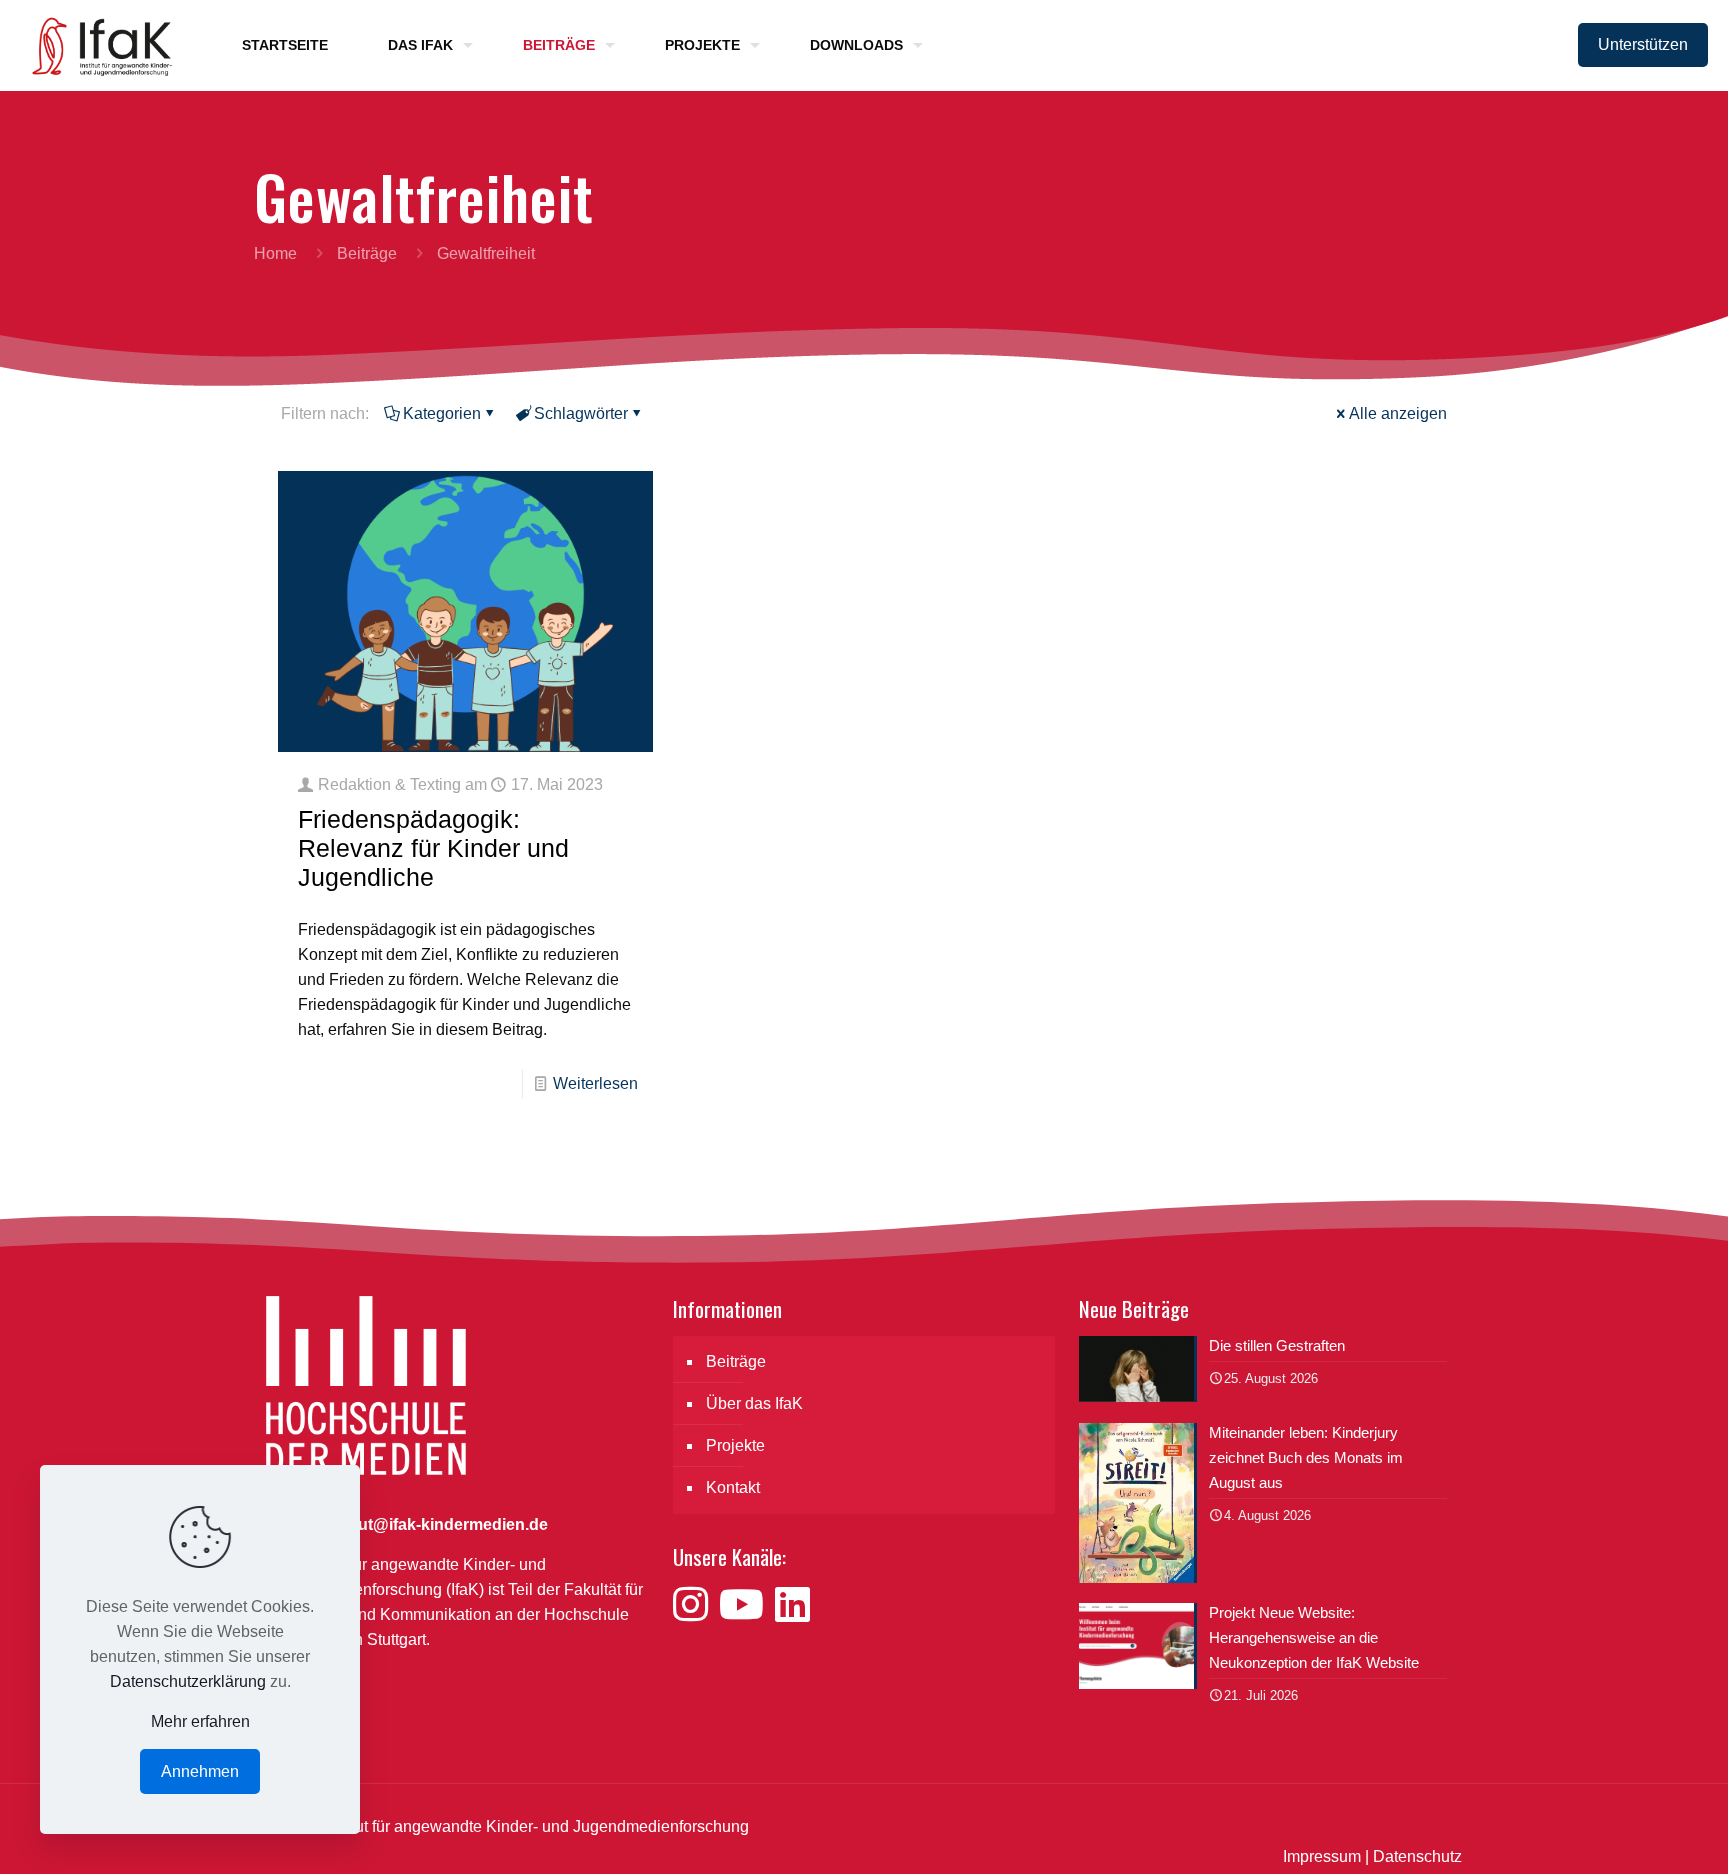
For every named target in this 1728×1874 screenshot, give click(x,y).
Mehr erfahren (200, 1721)
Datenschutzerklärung (188, 1681)
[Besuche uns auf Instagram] (696, 1605)
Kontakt (733, 1487)
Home (275, 253)
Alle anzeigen (1398, 413)
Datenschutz (1417, 1856)
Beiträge (367, 253)
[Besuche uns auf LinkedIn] (792, 1605)
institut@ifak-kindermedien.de (434, 1524)
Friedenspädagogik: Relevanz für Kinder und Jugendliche (433, 848)
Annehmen (200, 1771)
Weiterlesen (595, 1083)
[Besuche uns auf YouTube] (747, 1605)
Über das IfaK (754, 1403)
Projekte (735, 1445)
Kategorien (442, 413)
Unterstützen (1643, 44)
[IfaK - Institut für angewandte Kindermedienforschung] (96, 45)
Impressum (1322, 1856)
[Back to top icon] (1632, 1833)
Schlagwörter (581, 413)
